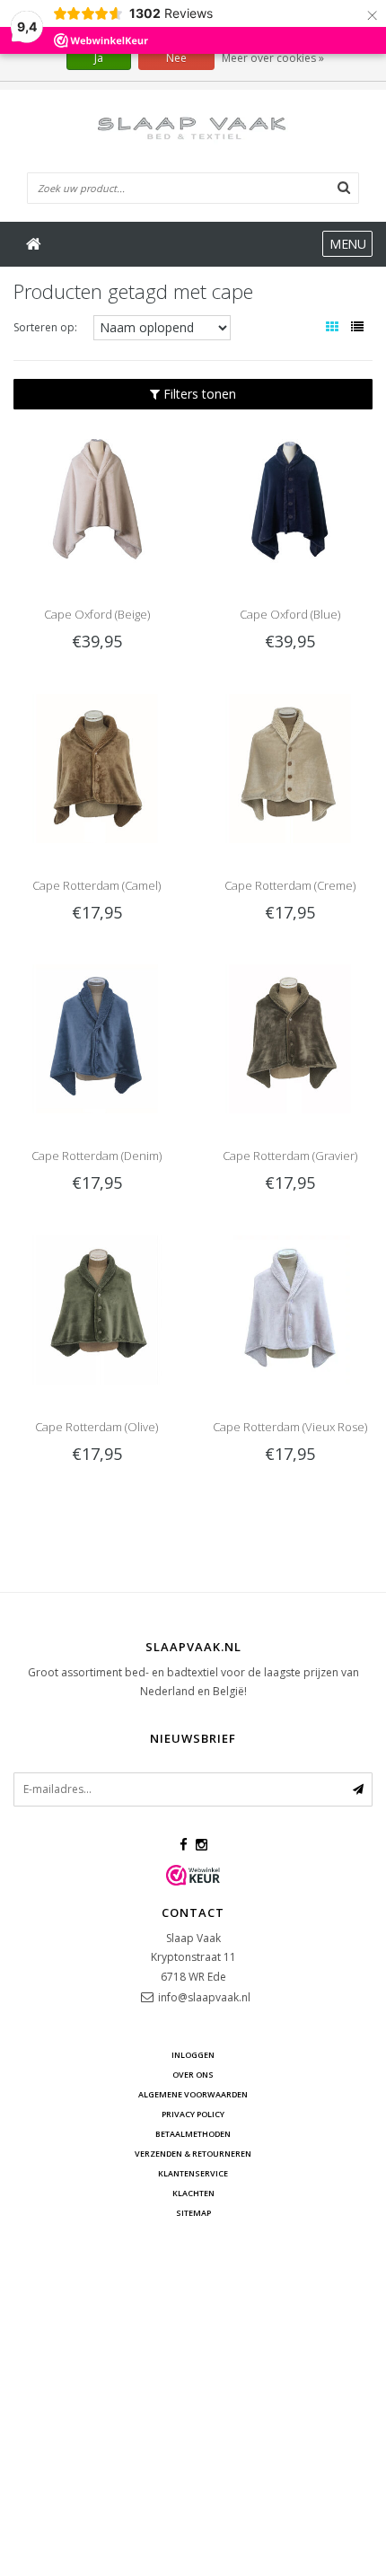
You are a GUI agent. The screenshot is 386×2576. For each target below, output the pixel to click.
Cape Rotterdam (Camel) (96, 885)
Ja (99, 58)
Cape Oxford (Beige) (97, 614)
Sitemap (193, 2213)
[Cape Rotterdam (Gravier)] (289, 1037)
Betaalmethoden (193, 2134)
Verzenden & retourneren (193, 2154)
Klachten (193, 2193)
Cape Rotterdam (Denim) (96, 1156)
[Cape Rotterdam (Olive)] (96, 1309)
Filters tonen (198, 394)
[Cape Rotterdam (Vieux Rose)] (289, 1309)
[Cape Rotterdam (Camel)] (96, 766)
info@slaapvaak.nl (204, 1997)
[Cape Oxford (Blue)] (289, 496)
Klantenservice (193, 2173)
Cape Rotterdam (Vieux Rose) (290, 1427)
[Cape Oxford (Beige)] (96, 496)
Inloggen (193, 2055)
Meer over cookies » (273, 58)
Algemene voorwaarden (193, 2094)
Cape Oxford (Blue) (290, 614)
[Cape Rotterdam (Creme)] (289, 766)
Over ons (193, 2075)
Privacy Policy (193, 2114)
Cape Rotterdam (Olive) (96, 1427)
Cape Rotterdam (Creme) (290, 885)
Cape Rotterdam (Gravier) (290, 1156)
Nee (176, 58)
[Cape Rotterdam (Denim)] (96, 1037)
